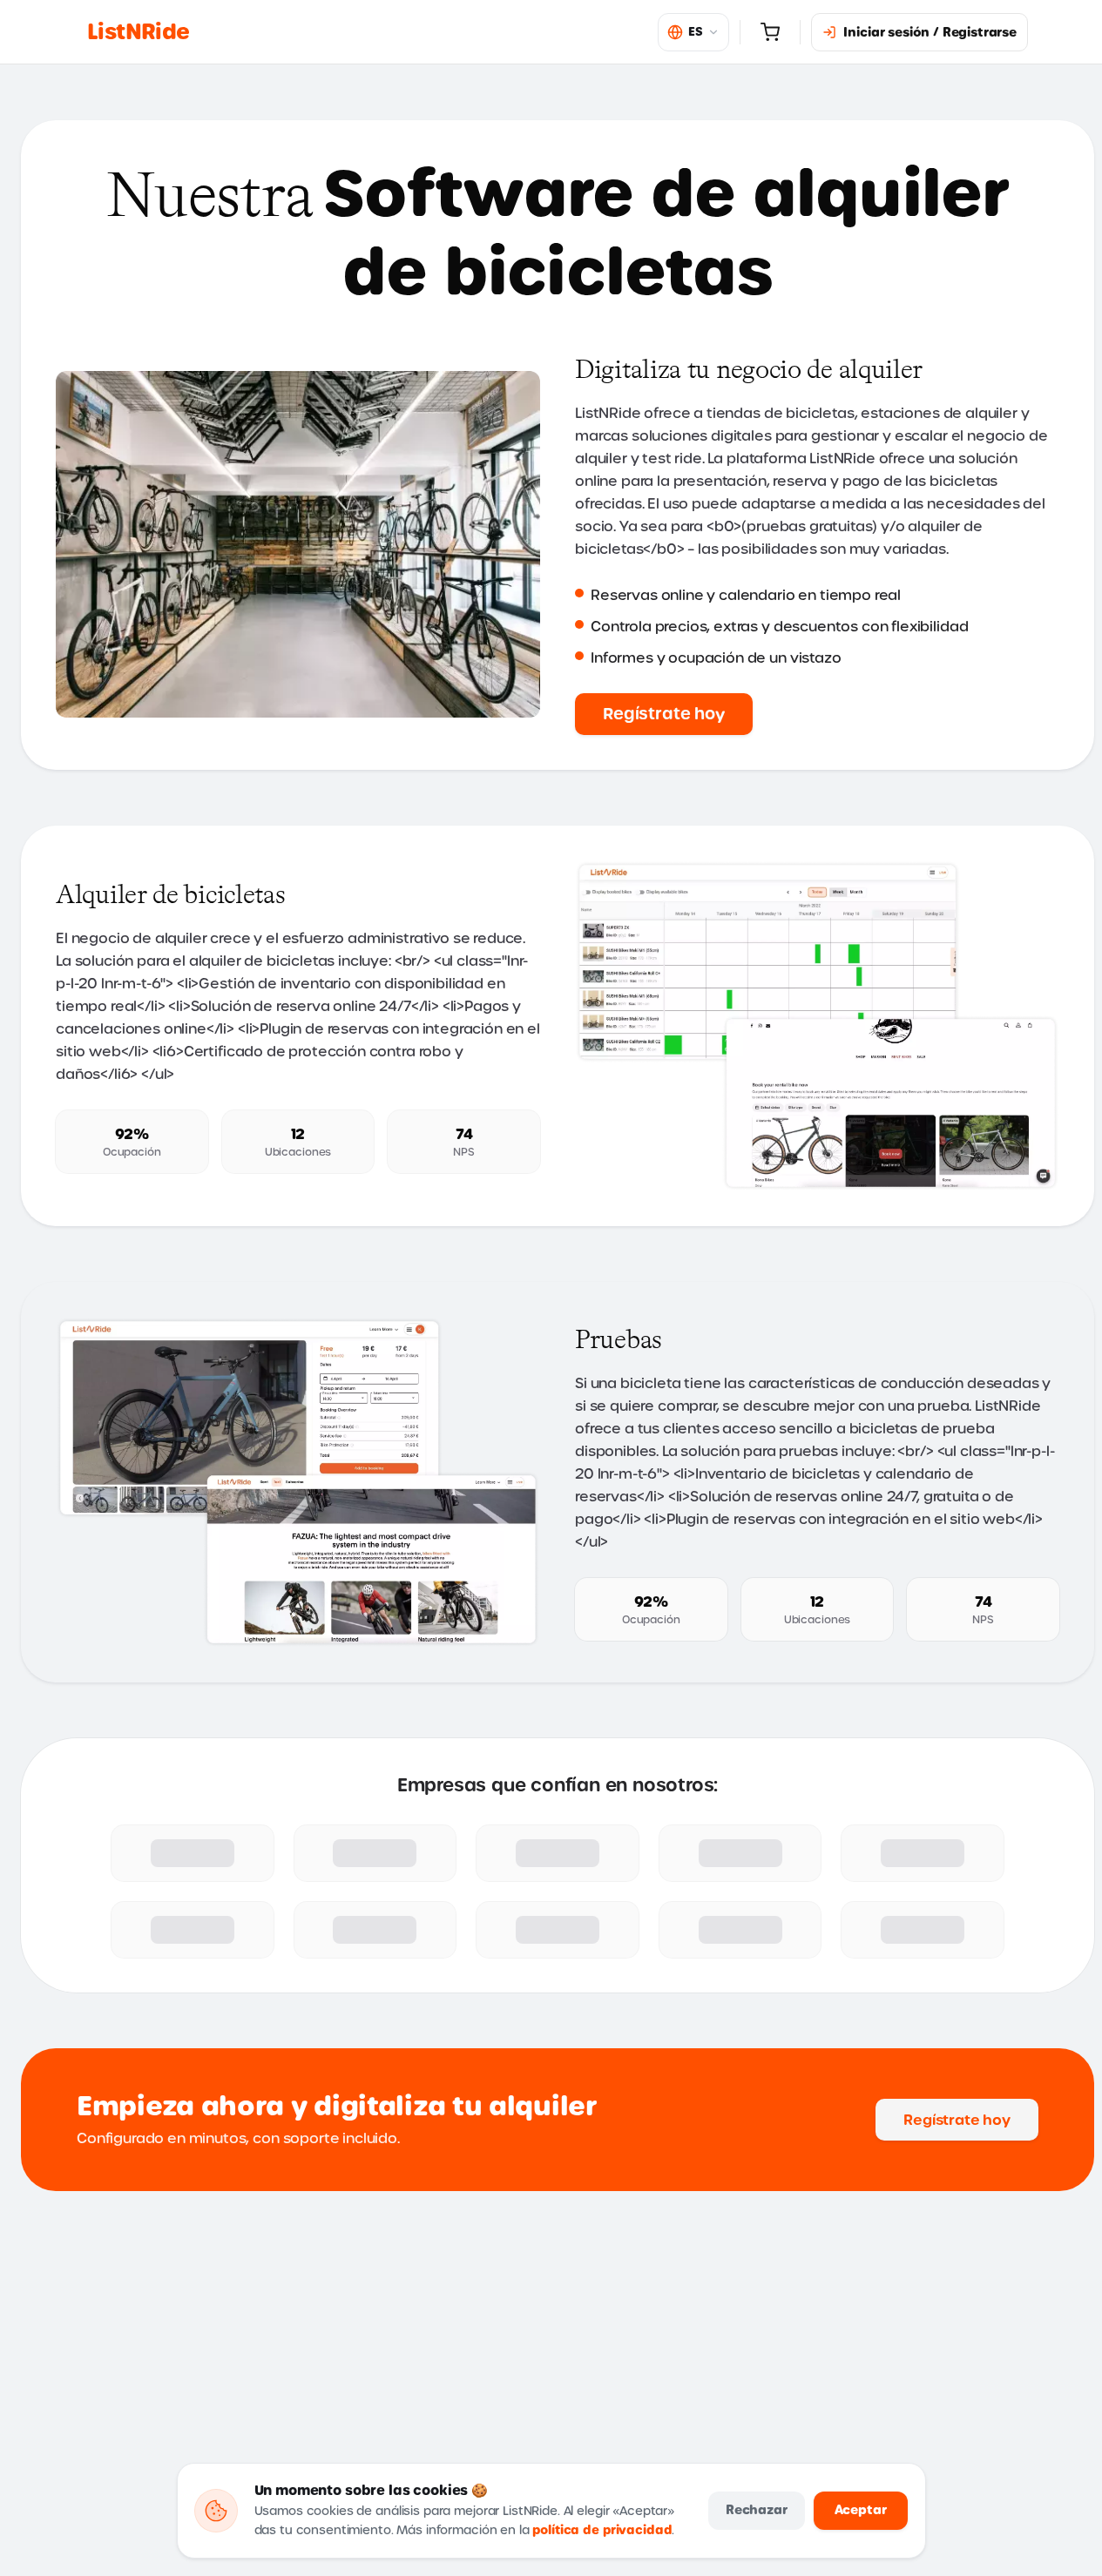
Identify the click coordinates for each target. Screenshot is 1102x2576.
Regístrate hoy (664, 714)
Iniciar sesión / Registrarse (930, 32)
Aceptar (861, 2510)
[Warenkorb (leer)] (770, 32)
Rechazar (757, 2510)
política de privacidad (602, 2530)
